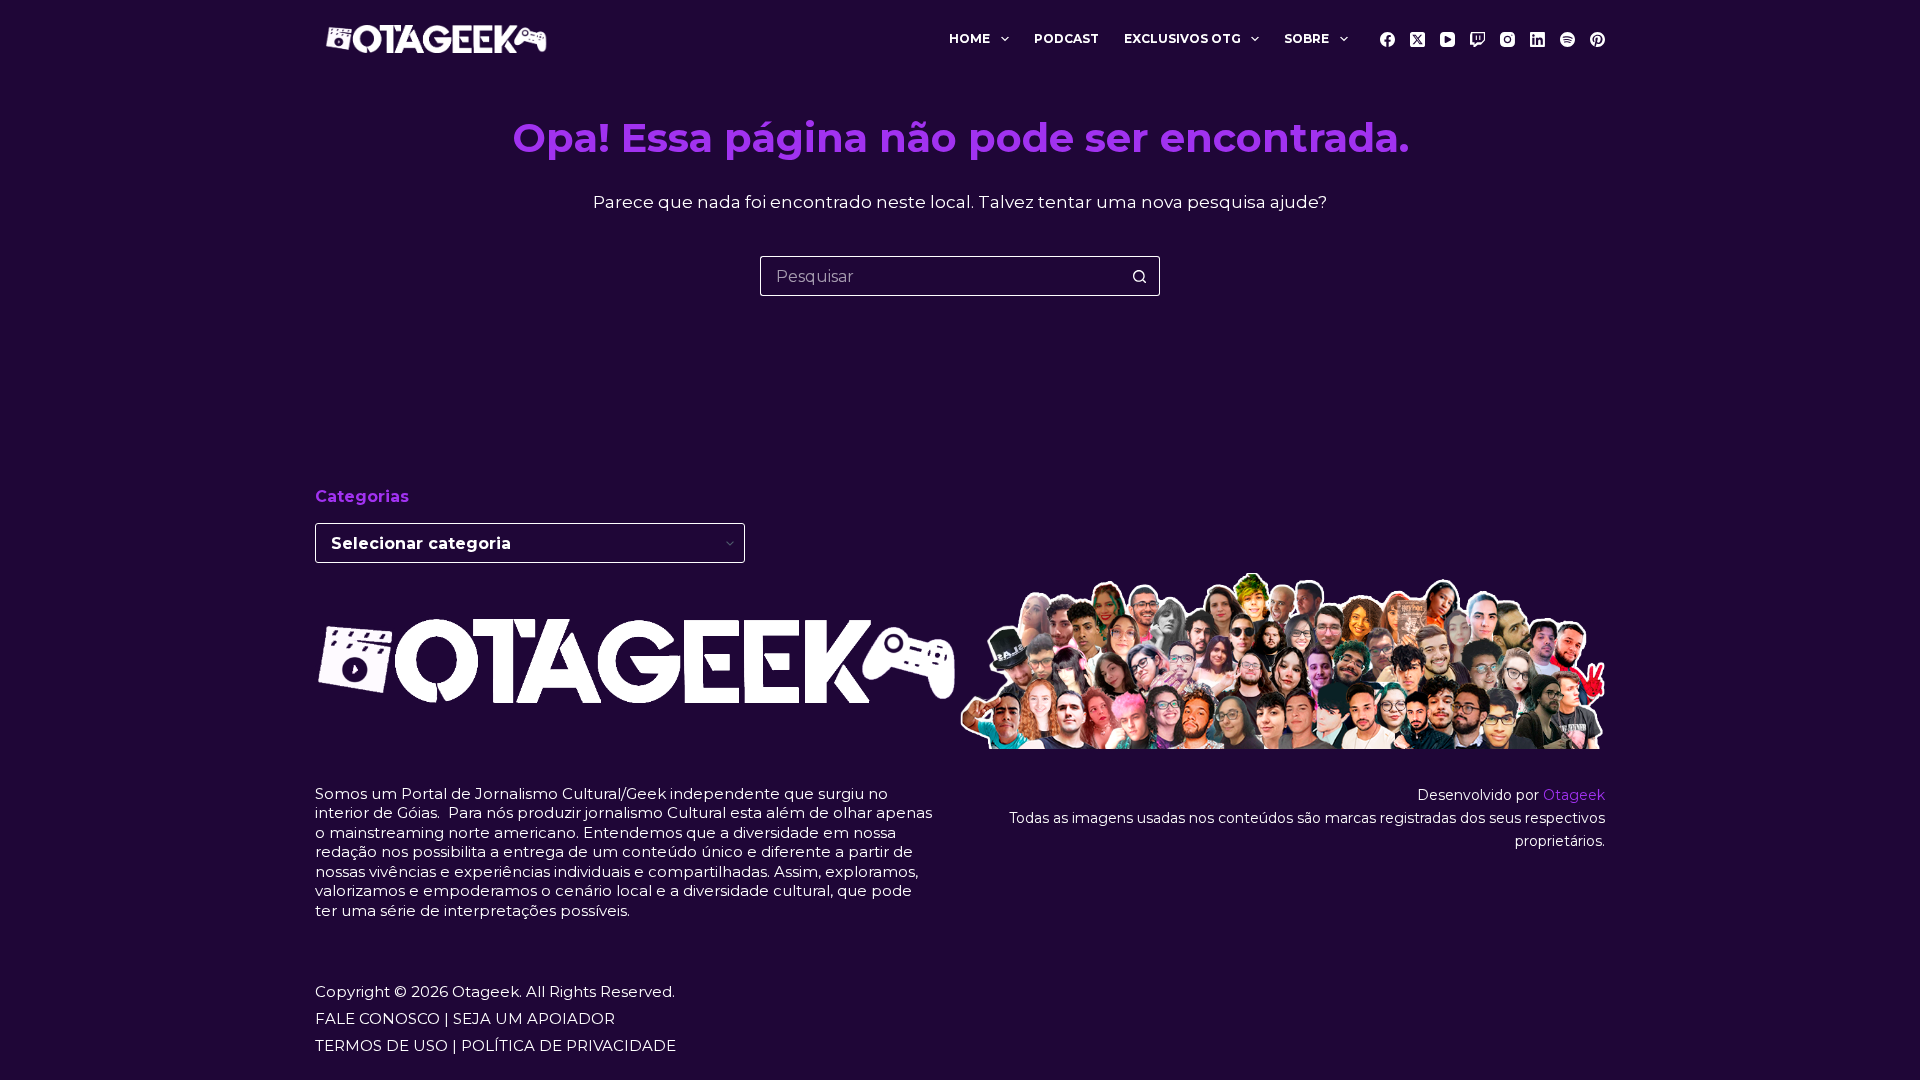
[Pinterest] (1597, 39)
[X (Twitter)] (1417, 39)
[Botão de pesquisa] (1140, 276)
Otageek (1574, 795)
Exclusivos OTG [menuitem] (1182, 38)
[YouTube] (1447, 39)
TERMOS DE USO (381, 1045)
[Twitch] (1477, 39)
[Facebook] (1387, 39)
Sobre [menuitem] (1306, 38)
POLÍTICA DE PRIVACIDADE (568, 1045)
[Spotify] (1567, 39)
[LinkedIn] (1537, 39)
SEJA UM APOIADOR (534, 1018)
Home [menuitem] (969, 38)
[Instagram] (1507, 39)
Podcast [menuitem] (1066, 38)
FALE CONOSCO (377, 1018)
